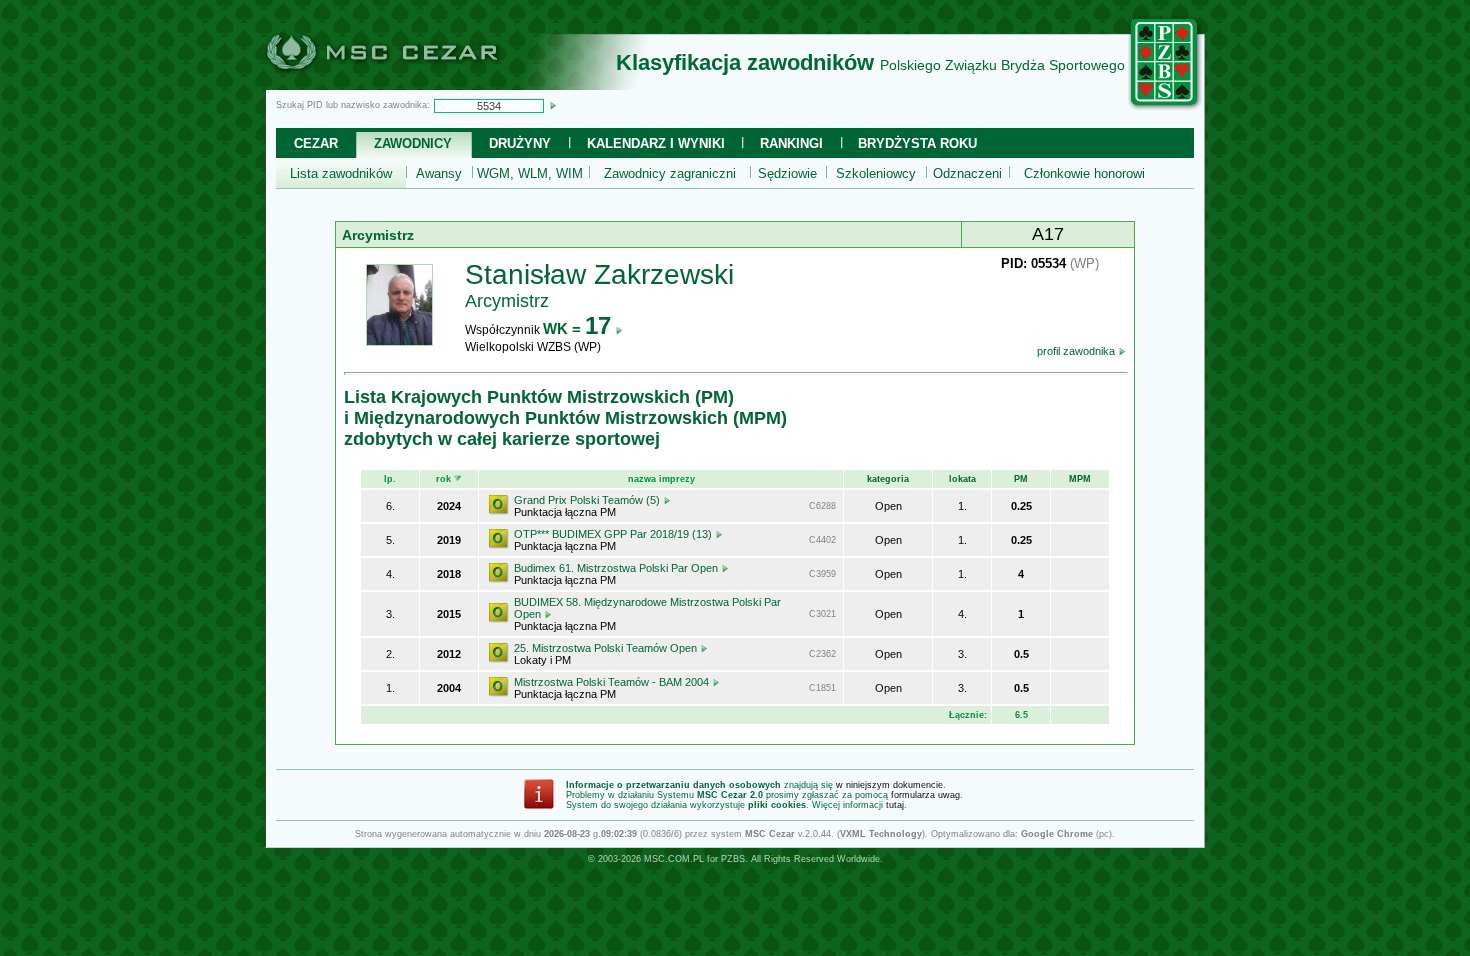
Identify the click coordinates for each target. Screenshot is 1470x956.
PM (1021, 479)
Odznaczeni (967, 173)
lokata (962, 479)
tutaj (895, 805)
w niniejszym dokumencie (889, 785)
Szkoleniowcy (876, 173)
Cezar (316, 143)
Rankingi (791, 143)
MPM (1080, 479)
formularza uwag (925, 795)
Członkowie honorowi (1084, 173)
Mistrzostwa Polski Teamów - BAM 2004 (613, 682)
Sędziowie (787, 173)
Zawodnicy (413, 143)
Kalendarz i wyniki (656, 143)
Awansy (439, 173)
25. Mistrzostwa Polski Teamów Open (607, 648)
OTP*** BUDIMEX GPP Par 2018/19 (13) (614, 534)
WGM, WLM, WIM (530, 173)
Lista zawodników (341, 173)
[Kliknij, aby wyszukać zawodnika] (553, 105)
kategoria (888, 479)
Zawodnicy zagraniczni (670, 173)
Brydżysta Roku (917, 143)
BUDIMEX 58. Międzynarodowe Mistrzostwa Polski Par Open (647, 608)
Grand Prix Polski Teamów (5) (588, 500)
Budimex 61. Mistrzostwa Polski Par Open (617, 568)
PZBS (733, 859)
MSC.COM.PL (674, 859)
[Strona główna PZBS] (1165, 107)
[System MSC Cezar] (415, 84)
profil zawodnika (1077, 351)
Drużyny (520, 143)
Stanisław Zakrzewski (599, 274)
